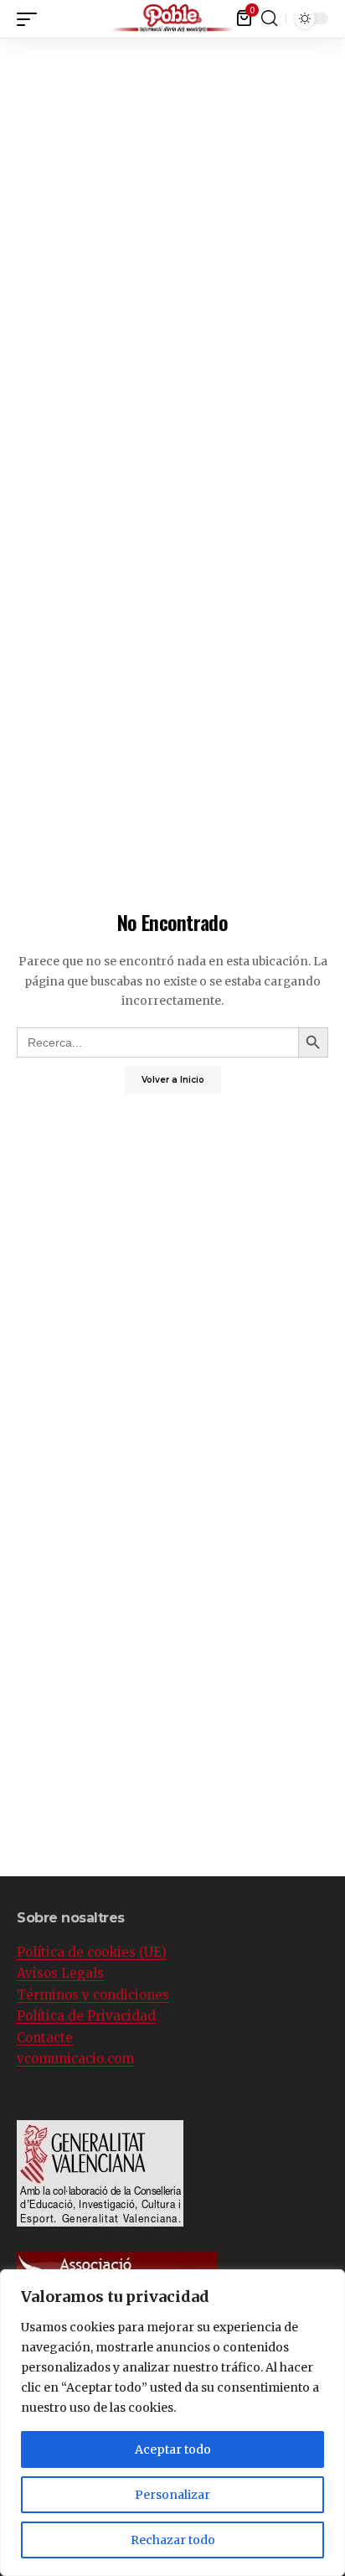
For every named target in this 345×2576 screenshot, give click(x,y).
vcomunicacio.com (75, 2059)
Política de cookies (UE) (92, 1952)
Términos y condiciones (93, 1995)
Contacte (45, 2038)
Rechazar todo (173, 2540)
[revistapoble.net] (173, 19)
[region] (172, 2423)
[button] (332, 16)
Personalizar (172, 2495)
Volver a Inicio (173, 1080)
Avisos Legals (60, 1973)
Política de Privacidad (86, 2016)
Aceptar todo (173, 2449)
